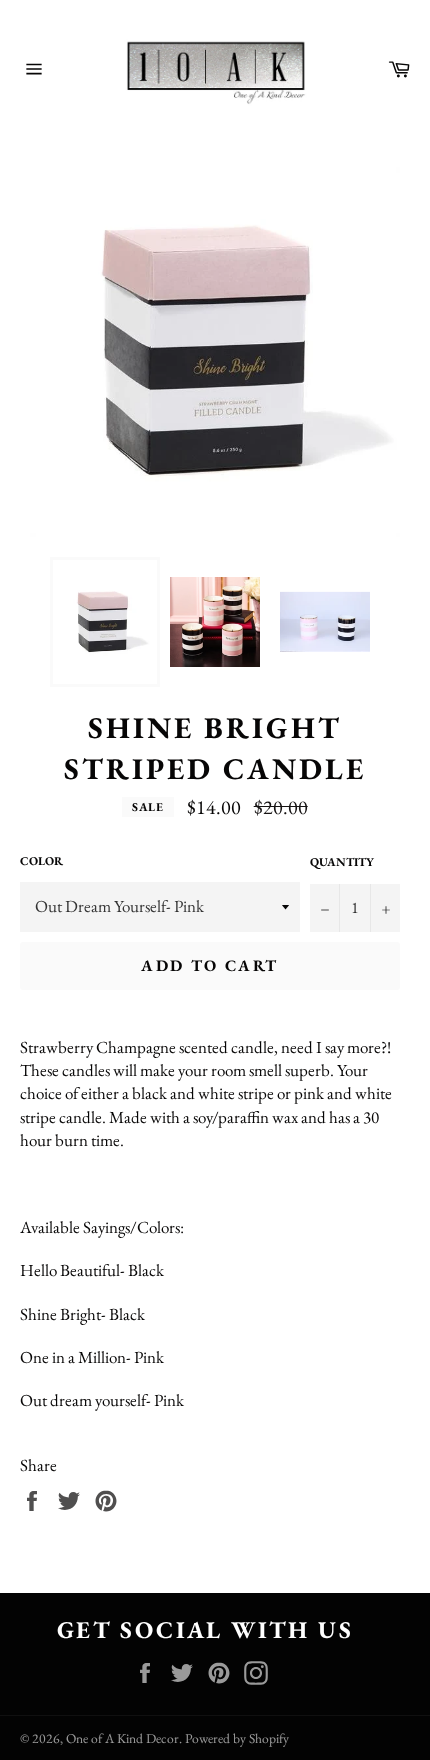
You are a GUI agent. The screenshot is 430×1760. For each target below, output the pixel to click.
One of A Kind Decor (122, 1738)
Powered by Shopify (237, 1738)
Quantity (342, 862)
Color (41, 861)
